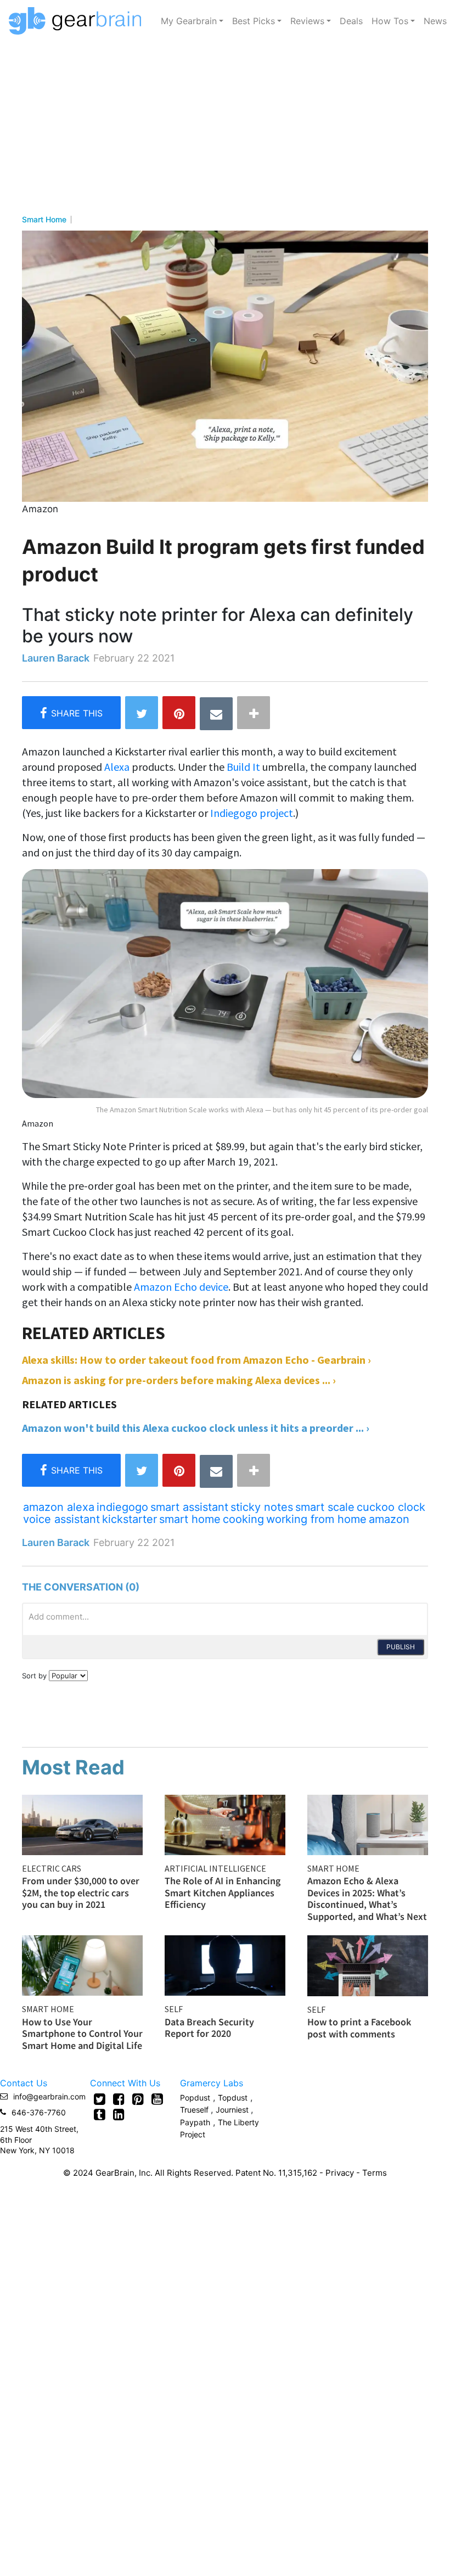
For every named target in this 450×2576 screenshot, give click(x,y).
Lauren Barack (56, 658)
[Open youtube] (157, 2099)
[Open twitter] (100, 2099)
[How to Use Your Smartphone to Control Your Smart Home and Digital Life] (82, 1964)
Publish (401, 1647)
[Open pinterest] (138, 2099)
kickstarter (130, 1519)
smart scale (325, 1507)
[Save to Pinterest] (179, 713)
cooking (243, 1519)
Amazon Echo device (181, 1287)
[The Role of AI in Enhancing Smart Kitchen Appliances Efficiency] (225, 1824)
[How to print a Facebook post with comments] (368, 1964)
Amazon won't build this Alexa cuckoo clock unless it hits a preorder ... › (196, 1428)
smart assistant (189, 1507)
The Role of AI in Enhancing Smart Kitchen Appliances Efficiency (223, 1892)
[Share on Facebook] (71, 713)
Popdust (195, 2098)
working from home (316, 1519)
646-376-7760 (39, 2112)
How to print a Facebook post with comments (359, 2028)
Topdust (233, 2098)
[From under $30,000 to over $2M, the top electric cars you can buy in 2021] (82, 1824)
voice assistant (61, 1519)
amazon (389, 1519)
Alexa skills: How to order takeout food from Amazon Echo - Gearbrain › (196, 1360)
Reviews (307, 21)
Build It (243, 767)
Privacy (340, 2173)
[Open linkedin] (119, 2114)
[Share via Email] (216, 714)
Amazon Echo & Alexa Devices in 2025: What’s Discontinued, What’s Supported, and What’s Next (367, 1899)
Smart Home (44, 220)
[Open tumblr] (100, 2114)
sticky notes (262, 1507)
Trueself (195, 2110)
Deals (351, 21)
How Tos (390, 21)
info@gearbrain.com (49, 2096)
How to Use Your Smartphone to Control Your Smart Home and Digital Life (82, 2034)
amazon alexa (59, 1507)
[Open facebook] (119, 2099)
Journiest (233, 2110)
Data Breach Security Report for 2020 (209, 2028)
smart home (190, 1519)
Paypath (195, 2122)
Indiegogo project (252, 813)
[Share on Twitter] (142, 713)
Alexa (117, 767)
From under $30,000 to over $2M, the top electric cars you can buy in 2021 (81, 1892)
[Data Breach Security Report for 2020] (225, 1964)
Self (174, 2009)
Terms (375, 2173)
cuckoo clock (391, 1507)
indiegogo (122, 1507)
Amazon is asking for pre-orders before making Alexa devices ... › (179, 1380)
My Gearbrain (189, 21)
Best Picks (254, 21)
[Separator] (254, 713)
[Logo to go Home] (78, 21)
